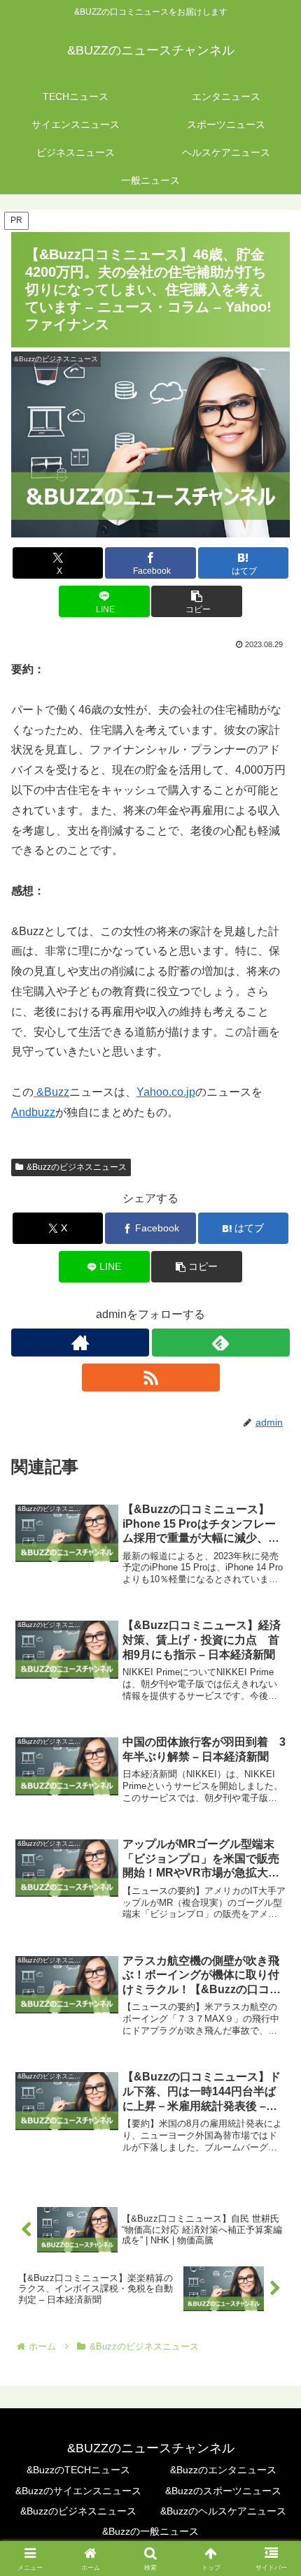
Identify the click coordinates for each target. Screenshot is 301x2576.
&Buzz (51, 1092)
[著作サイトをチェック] (80, 1343)
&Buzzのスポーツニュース (223, 2491)
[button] (196, 601)
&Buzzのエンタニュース (223, 2470)
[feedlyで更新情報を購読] (221, 1343)
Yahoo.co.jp (166, 1092)
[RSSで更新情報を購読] (151, 1377)
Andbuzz (33, 1112)
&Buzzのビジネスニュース (77, 1167)
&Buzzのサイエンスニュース (78, 2491)
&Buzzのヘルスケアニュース (223, 2511)
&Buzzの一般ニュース (150, 2531)
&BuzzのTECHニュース (78, 2470)
